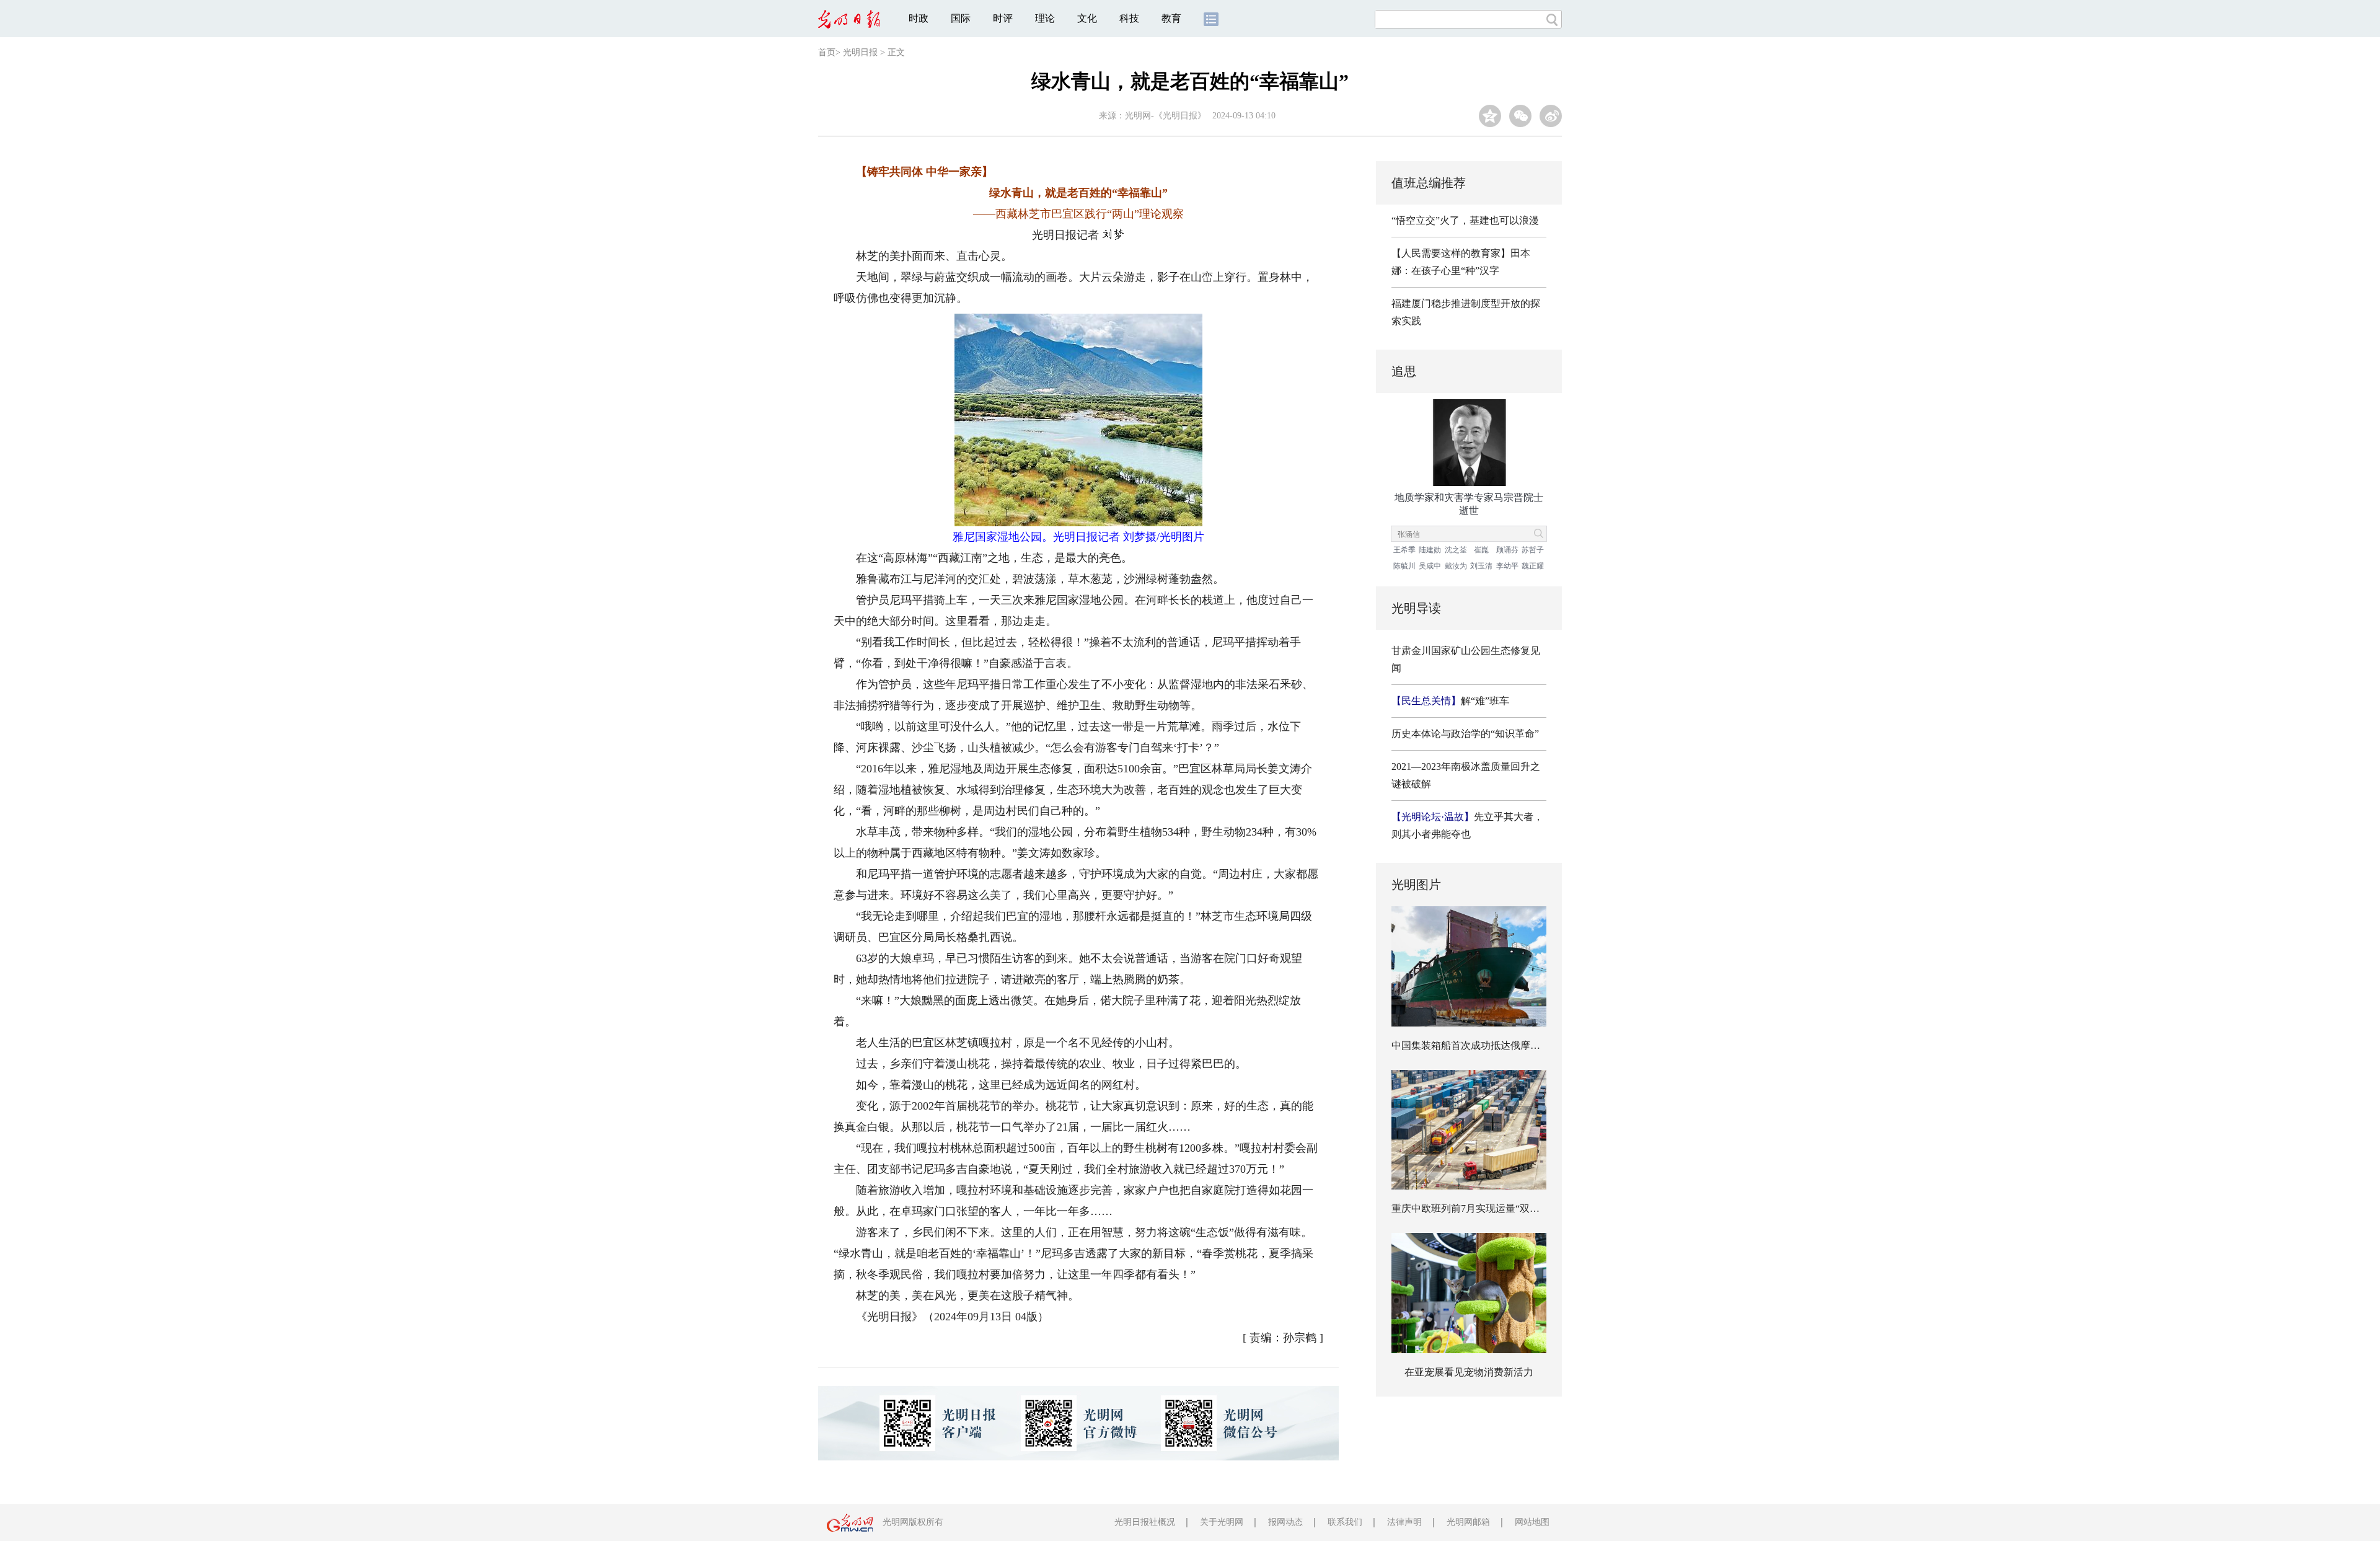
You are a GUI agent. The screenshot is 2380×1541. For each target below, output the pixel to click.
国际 (961, 18)
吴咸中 (1430, 566)
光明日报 (860, 52)
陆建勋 (1430, 550)
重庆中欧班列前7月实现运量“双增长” (1473, 1208)
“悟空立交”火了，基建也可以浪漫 (1465, 220)
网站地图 (1532, 1522)
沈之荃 (1456, 550)
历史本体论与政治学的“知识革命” (1465, 734)
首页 (827, 52)
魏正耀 (1533, 566)
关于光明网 (1222, 1522)
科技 (1129, 18)
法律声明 (1404, 1522)
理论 (1045, 18)
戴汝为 (1456, 566)
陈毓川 (1404, 566)
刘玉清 (1481, 566)
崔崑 (1481, 550)
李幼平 (1507, 566)
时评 (1003, 18)
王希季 (1404, 550)
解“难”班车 (1450, 701)
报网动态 (1285, 1522)
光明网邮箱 (1468, 1522)
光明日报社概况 (1145, 1522)
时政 (919, 18)
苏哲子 (1533, 550)
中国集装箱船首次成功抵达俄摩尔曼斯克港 (1486, 1045)
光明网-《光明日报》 (1166, 116)
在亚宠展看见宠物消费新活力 (1469, 1372)
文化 (1087, 18)
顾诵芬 (1507, 550)
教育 (1171, 18)
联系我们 (1345, 1522)
